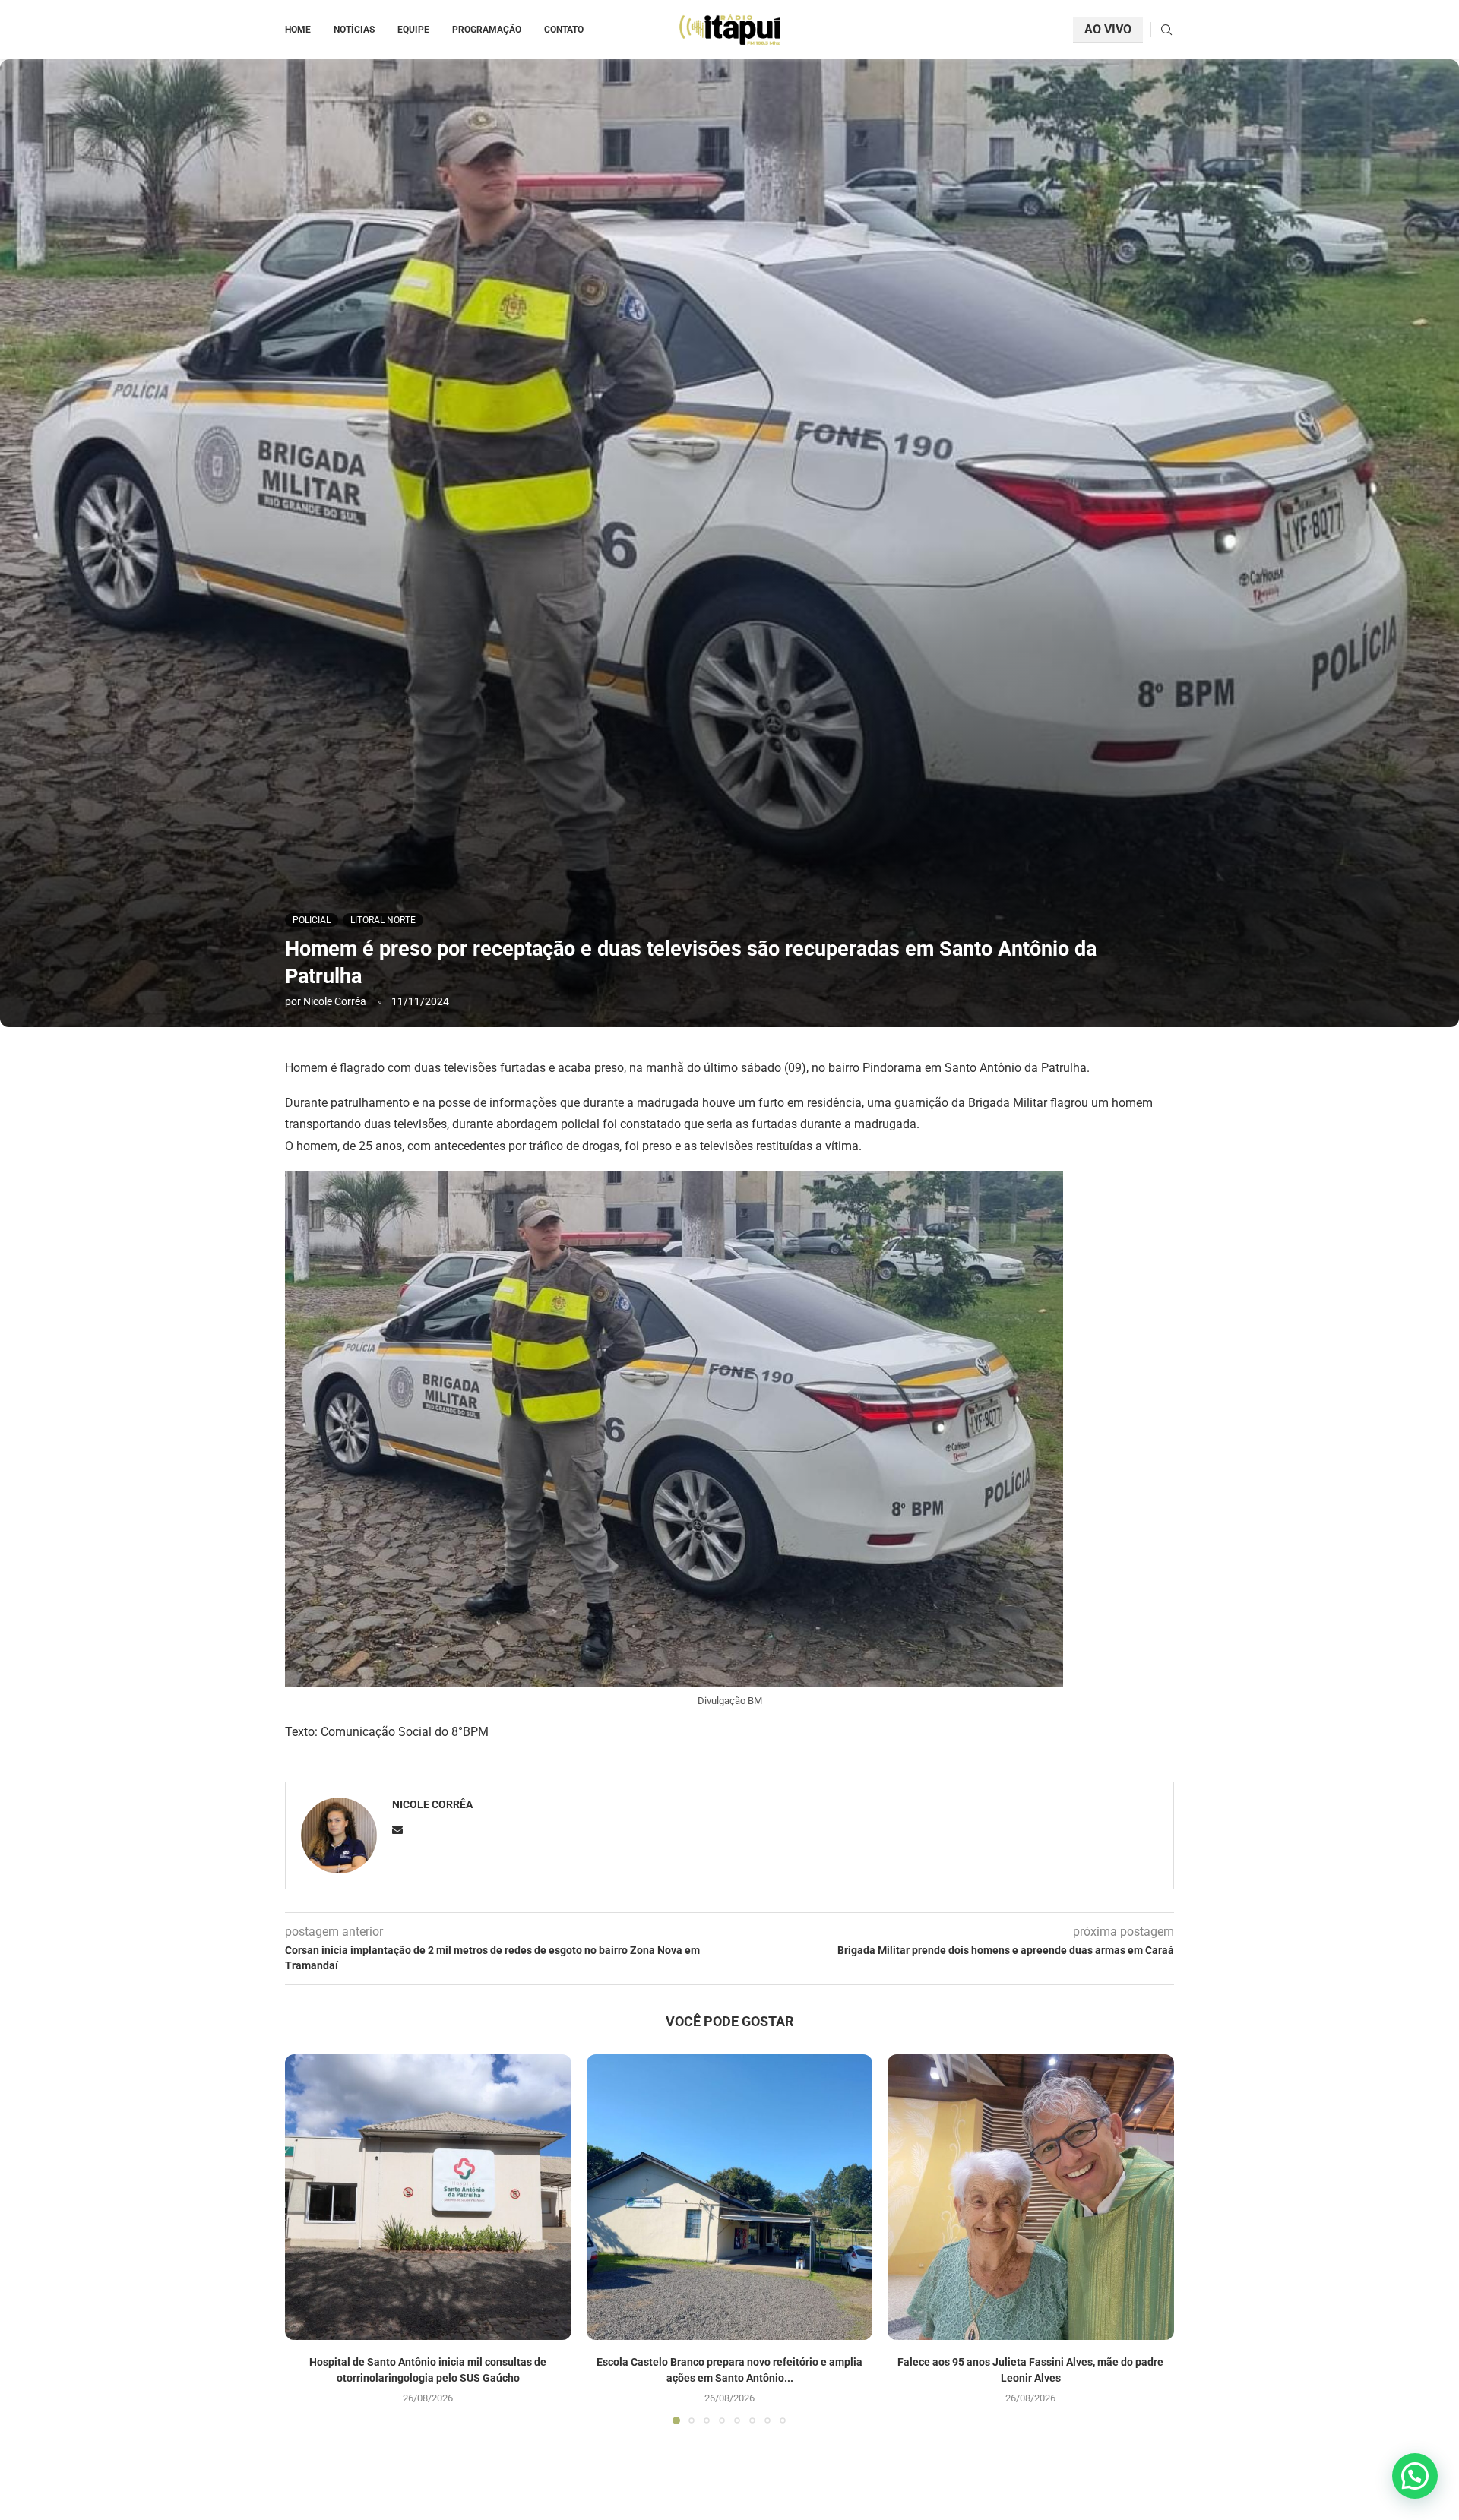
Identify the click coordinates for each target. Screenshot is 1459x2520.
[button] (305, 2238)
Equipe (413, 30)
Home (298, 30)
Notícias (354, 30)
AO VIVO (1108, 29)
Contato (564, 30)
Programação (487, 30)
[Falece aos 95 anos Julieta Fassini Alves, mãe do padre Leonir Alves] (1031, 2197)
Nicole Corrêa (335, 1001)
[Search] (1166, 30)
